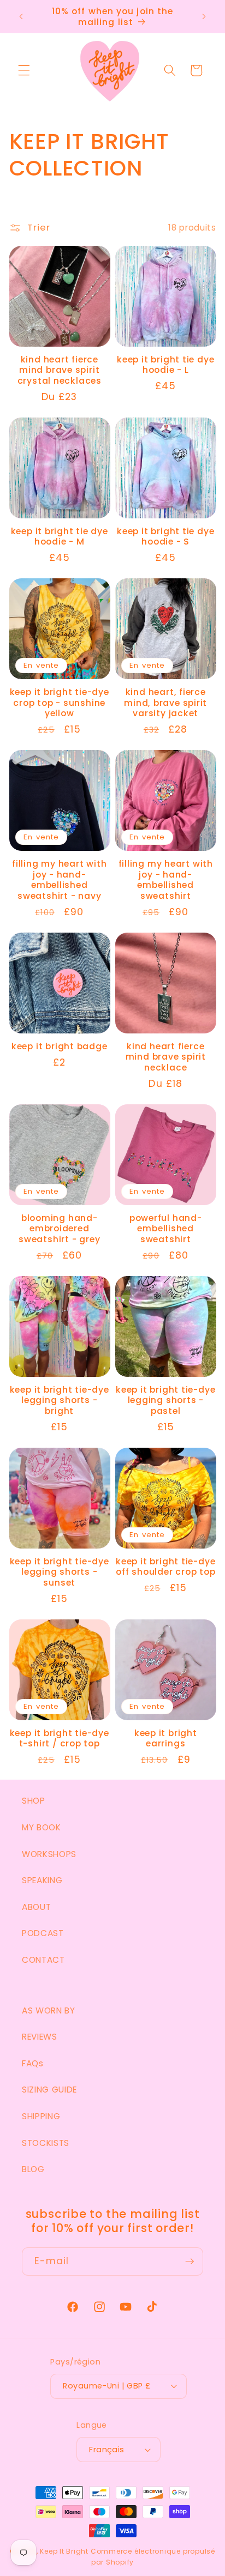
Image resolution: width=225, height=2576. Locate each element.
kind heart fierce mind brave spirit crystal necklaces (60, 370)
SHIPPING (41, 2116)
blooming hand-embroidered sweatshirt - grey (59, 1229)
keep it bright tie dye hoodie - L (165, 365)
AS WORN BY (49, 2010)
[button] (24, 70)
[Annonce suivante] (204, 17)
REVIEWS (40, 2037)
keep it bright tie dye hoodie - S (165, 537)
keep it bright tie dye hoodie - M (60, 537)
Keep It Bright (64, 2551)
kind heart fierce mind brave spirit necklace (166, 1057)
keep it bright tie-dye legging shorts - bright (60, 1401)
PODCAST (43, 1933)
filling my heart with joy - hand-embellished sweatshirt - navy (59, 880)
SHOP (34, 1801)
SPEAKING (42, 1880)
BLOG (33, 2169)
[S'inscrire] (190, 2261)
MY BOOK (42, 1827)
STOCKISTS (46, 2143)
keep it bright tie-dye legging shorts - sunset (60, 1572)
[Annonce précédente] (21, 17)
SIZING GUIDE (49, 2090)
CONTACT (43, 1960)
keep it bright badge (60, 1047)
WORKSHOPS (49, 1854)
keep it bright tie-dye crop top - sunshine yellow (60, 703)
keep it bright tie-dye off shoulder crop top (165, 1567)
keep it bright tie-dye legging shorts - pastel (165, 1401)
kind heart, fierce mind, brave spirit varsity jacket (165, 703)
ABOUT (36, 1907)
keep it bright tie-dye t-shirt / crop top (60, 1739)
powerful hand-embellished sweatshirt (166, 1229)
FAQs (33, 2063)
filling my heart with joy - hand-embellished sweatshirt (166, 880)
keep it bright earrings (166, 1739)
